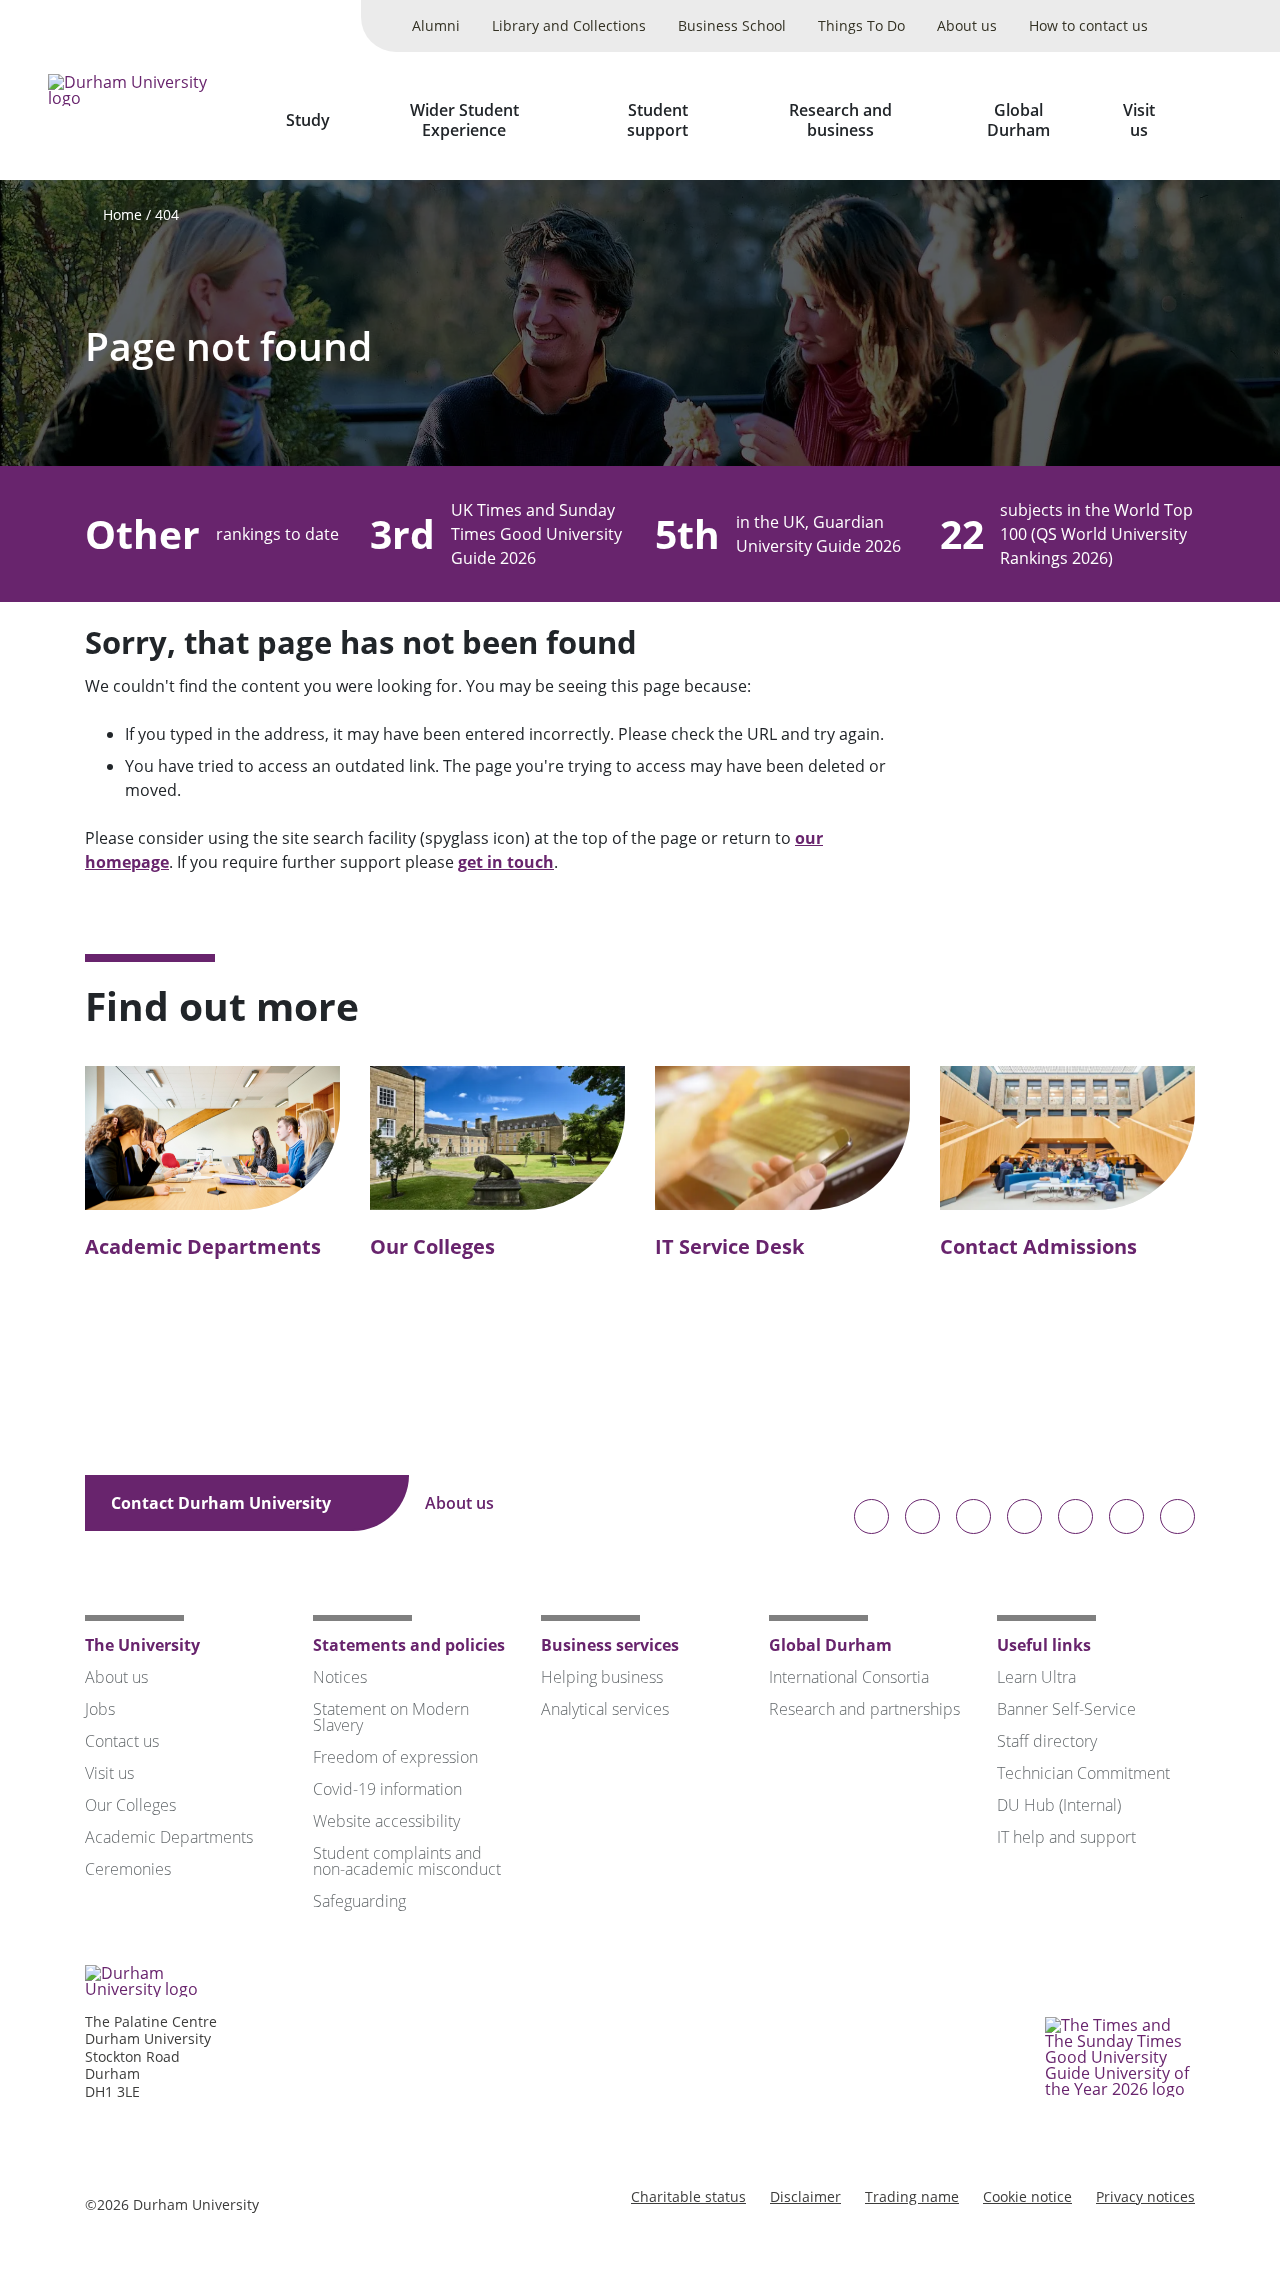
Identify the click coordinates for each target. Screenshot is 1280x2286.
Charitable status (688, 2196)
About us (967, 25)
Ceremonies (128, 1869)
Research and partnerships (864, 1709)
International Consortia (849, 1677)
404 (167, 214)
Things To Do (861, 25)
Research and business (840, 120)
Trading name (912, 2196)
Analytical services (605, 1709)
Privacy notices (1145, 2196)
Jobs (100, 1709)
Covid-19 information (387, 1789)
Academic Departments (203, 1246)
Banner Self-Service (1066, 1709)
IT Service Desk (729, 1246)
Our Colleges (432, 1246)
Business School (732, 25)
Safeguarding (359, 1901)
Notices (340, 1677)
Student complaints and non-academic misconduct (407, 1861)
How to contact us (1088, 25)
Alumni (436, 25)
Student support (657, 120)
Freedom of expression (395, 1757)
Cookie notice (1027, 2196)
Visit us (1139, 120)
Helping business (602, 1677)
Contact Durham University (223, 1503)
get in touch (506, 862)
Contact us (122, 1741)
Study (308, 120)
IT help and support (1066, 1837)
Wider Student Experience (464, 120)
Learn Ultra (1036, 1677)
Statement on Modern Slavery (391, 1717)
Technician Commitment (1083, 1773)
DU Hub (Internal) (1059, 1805)
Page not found (228, 346)
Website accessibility (386, 1821)
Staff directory (1047, 1741)
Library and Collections (569, 25)
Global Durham (1018, 120)
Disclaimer (805, 2196)
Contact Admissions (1038, 1246)
